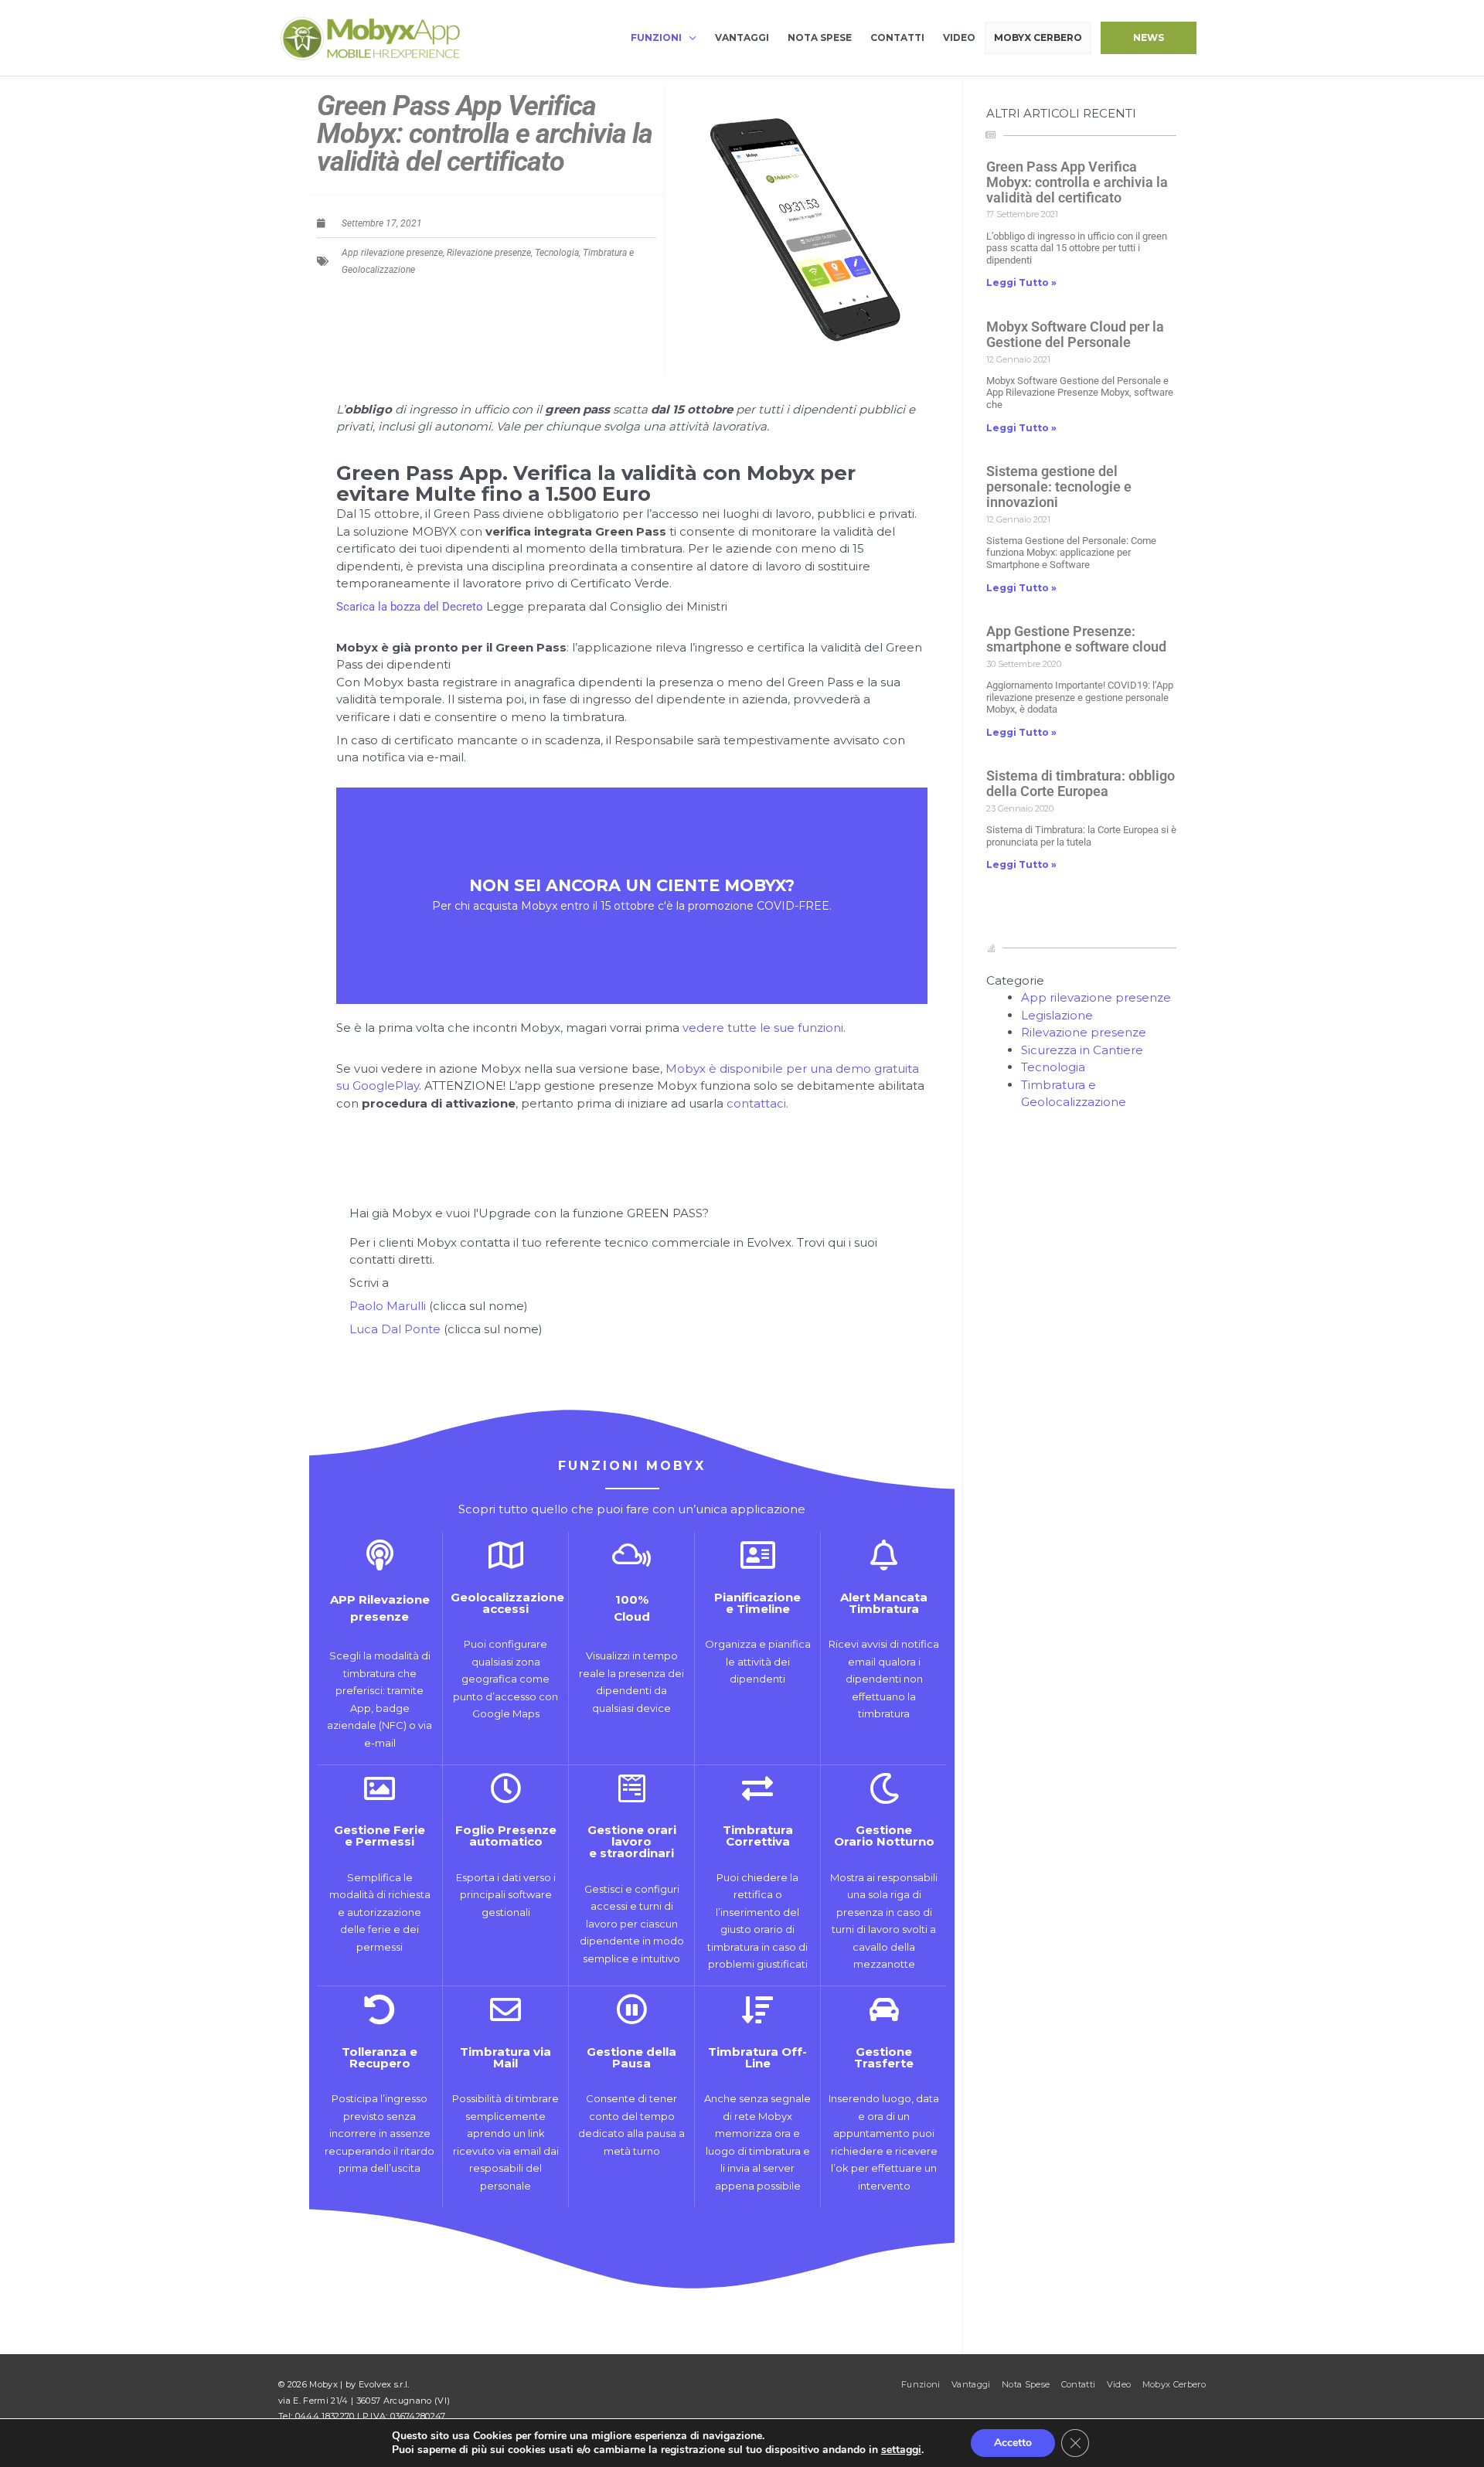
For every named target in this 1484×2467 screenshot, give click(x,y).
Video (959, 37)
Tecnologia (557, 253)
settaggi (901, 2450)
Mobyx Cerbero (1038, 37)
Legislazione (1057, 1015)
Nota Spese (820, 37)
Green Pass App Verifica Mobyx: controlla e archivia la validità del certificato (1077, 182)
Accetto (1013, 2443)
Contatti (897, 37)
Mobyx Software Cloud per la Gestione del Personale (1075, 334)
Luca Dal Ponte (395, 1329)
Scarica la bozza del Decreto (410, 607)
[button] (1149, 38)
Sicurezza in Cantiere (1082, 1050)
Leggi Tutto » (1021, 282)
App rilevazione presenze (392, 253)
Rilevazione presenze (489, 253)
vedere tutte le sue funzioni (763, 1028)
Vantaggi (742, 37)
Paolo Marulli (388, 1306)
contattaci (756, 1103)
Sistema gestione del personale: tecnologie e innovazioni (1059, 487)
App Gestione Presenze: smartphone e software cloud (1076, 639)
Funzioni (656, 37)
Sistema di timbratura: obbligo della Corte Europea (1081, 783)
